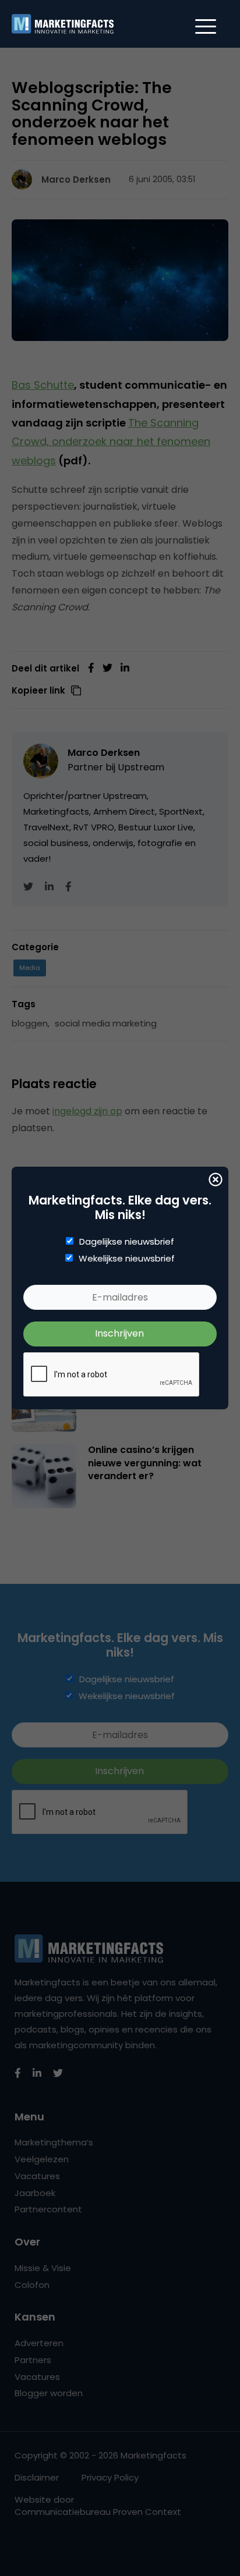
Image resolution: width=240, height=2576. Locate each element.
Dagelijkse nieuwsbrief (127, 1242)
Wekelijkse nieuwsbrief (127, 1259)
